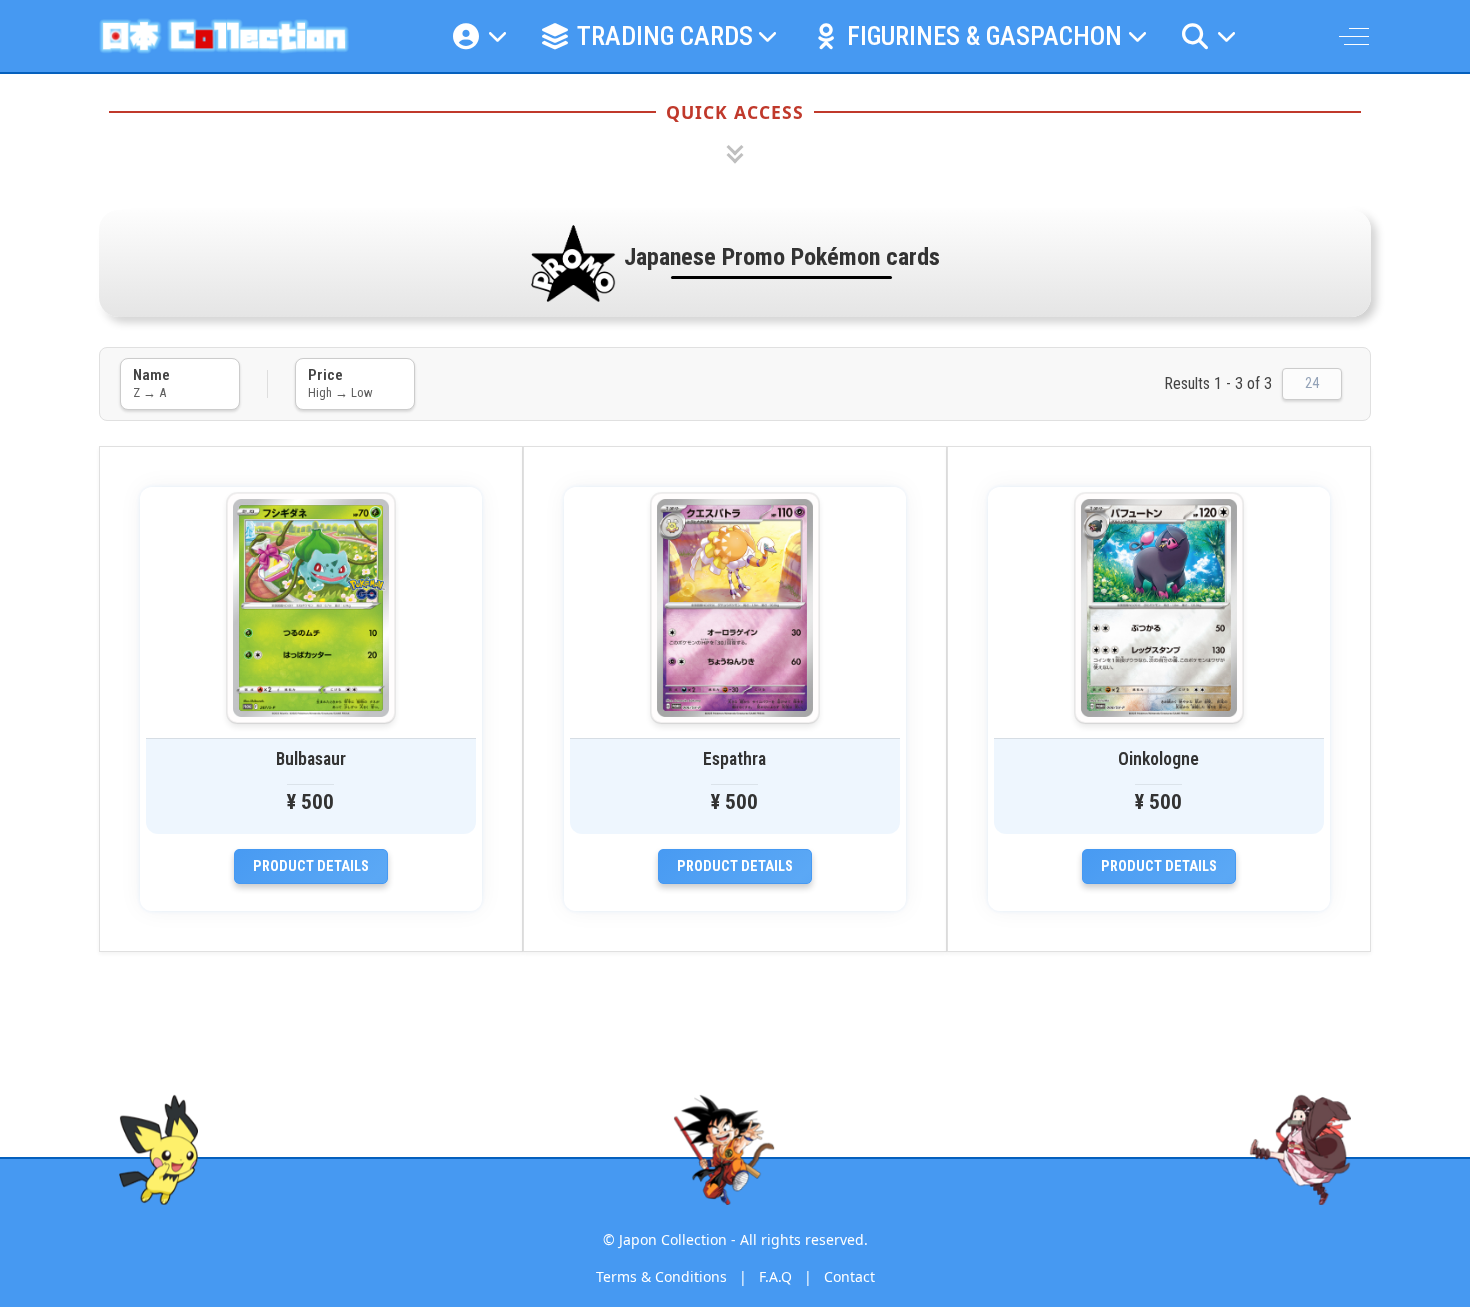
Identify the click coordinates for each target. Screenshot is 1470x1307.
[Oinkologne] (1159, 608)
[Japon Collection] (224, 36)
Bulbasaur (311, 759)
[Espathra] (735, 608)
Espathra (734, 759)
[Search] (1208, 36)
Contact (849, 1276)
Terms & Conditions (661, 1276)
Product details (311, 866)
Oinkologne (1158, 759)
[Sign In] (479, 36)
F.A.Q (775, 1276)
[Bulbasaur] (311, 608)
